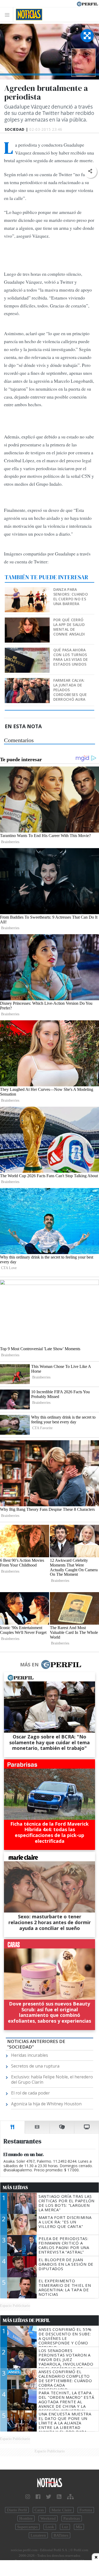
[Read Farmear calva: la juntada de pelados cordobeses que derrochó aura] (28, 682)
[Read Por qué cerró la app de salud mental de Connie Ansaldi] (28, 621)
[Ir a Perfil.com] (87, 3)
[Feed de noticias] (59, 2497)
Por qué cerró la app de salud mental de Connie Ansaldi (69, 627)
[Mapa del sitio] (70, 2497)
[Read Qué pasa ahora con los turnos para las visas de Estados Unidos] (28, 651)
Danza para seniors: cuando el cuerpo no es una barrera (71, 597)
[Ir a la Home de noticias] (49, 2483)
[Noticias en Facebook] (38, 2497)
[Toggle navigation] (9, 15)
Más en (29, 1665)
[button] (90, 171)
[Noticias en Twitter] (49, 2497)
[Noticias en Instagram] (28, 2497)
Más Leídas (15, 2187)
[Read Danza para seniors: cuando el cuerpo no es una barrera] (28, 591)
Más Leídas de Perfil (26, 2320)
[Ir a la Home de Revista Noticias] (28, 15)
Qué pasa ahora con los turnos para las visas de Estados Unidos (71, 657)
